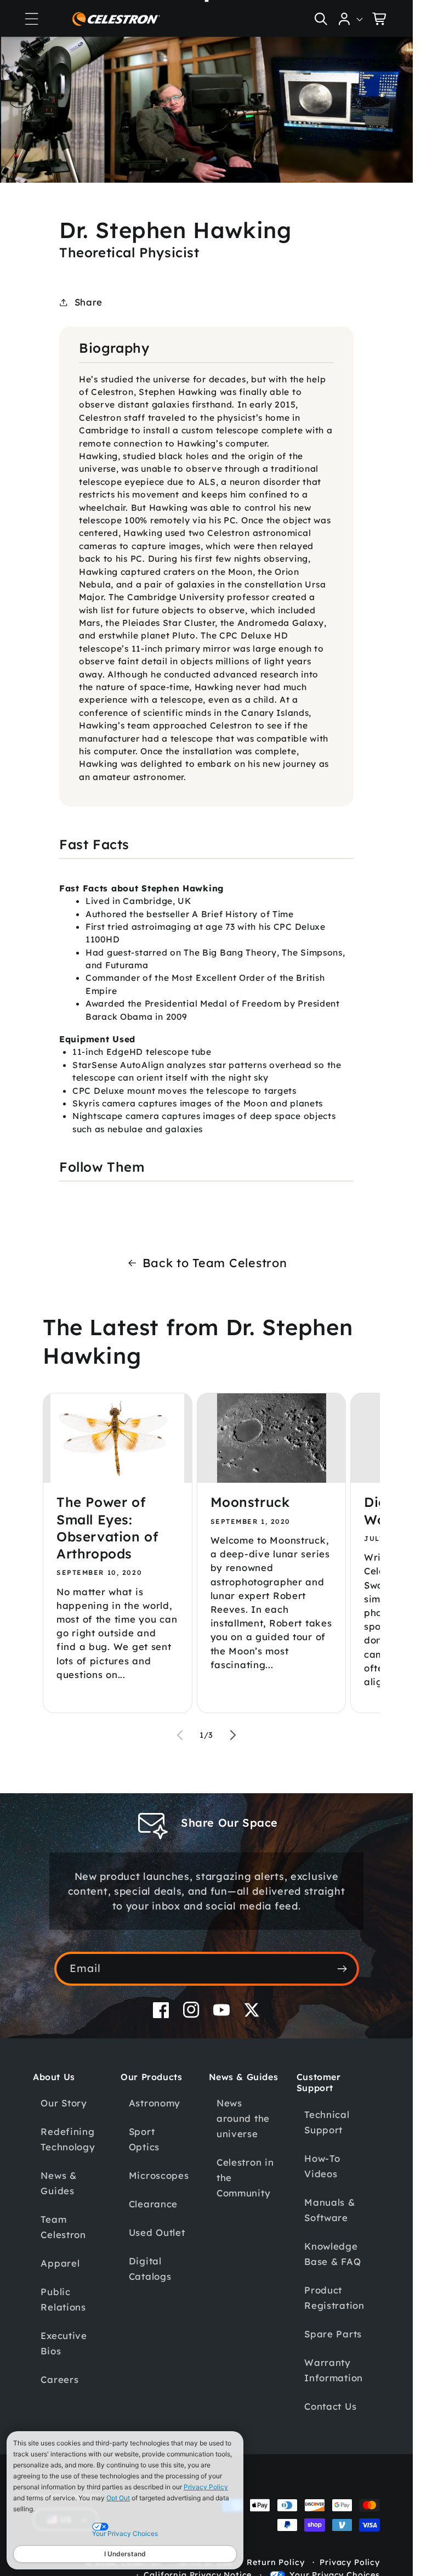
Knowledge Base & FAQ (332, 2254)
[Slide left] (180, 1735)
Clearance (153, 2204)
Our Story (64, 2103)
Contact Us (330, 2406)
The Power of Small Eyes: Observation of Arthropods (107, 1528)
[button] (31, 19)
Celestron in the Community (245, 2177)
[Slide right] (233, 1735)
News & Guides (58, 2183)
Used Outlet (157, 2232)
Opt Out (118, 2498)
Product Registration (334, 2298)
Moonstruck (250, 1502)
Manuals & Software (329, 2210)
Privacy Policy (206, 2487)
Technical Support (327, 2122)
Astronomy (155, 2103)
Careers (59, 2379)
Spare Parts (333, 2334)
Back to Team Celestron (215, 1262)
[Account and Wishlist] (351, 19)
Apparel (60, 2263)
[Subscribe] (342, 1969)
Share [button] (89, 302)
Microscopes (159, 2175)
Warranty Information (334, 2370)
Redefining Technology (68, 2139)
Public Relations (63, 2299)
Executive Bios (64, 2343)
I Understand (125, 2554)
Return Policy (275, 2562)
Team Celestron (63, 2227)
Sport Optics (144, 2139)
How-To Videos (322, 2166)
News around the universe (243, 2118)
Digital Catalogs (150, 2269)
